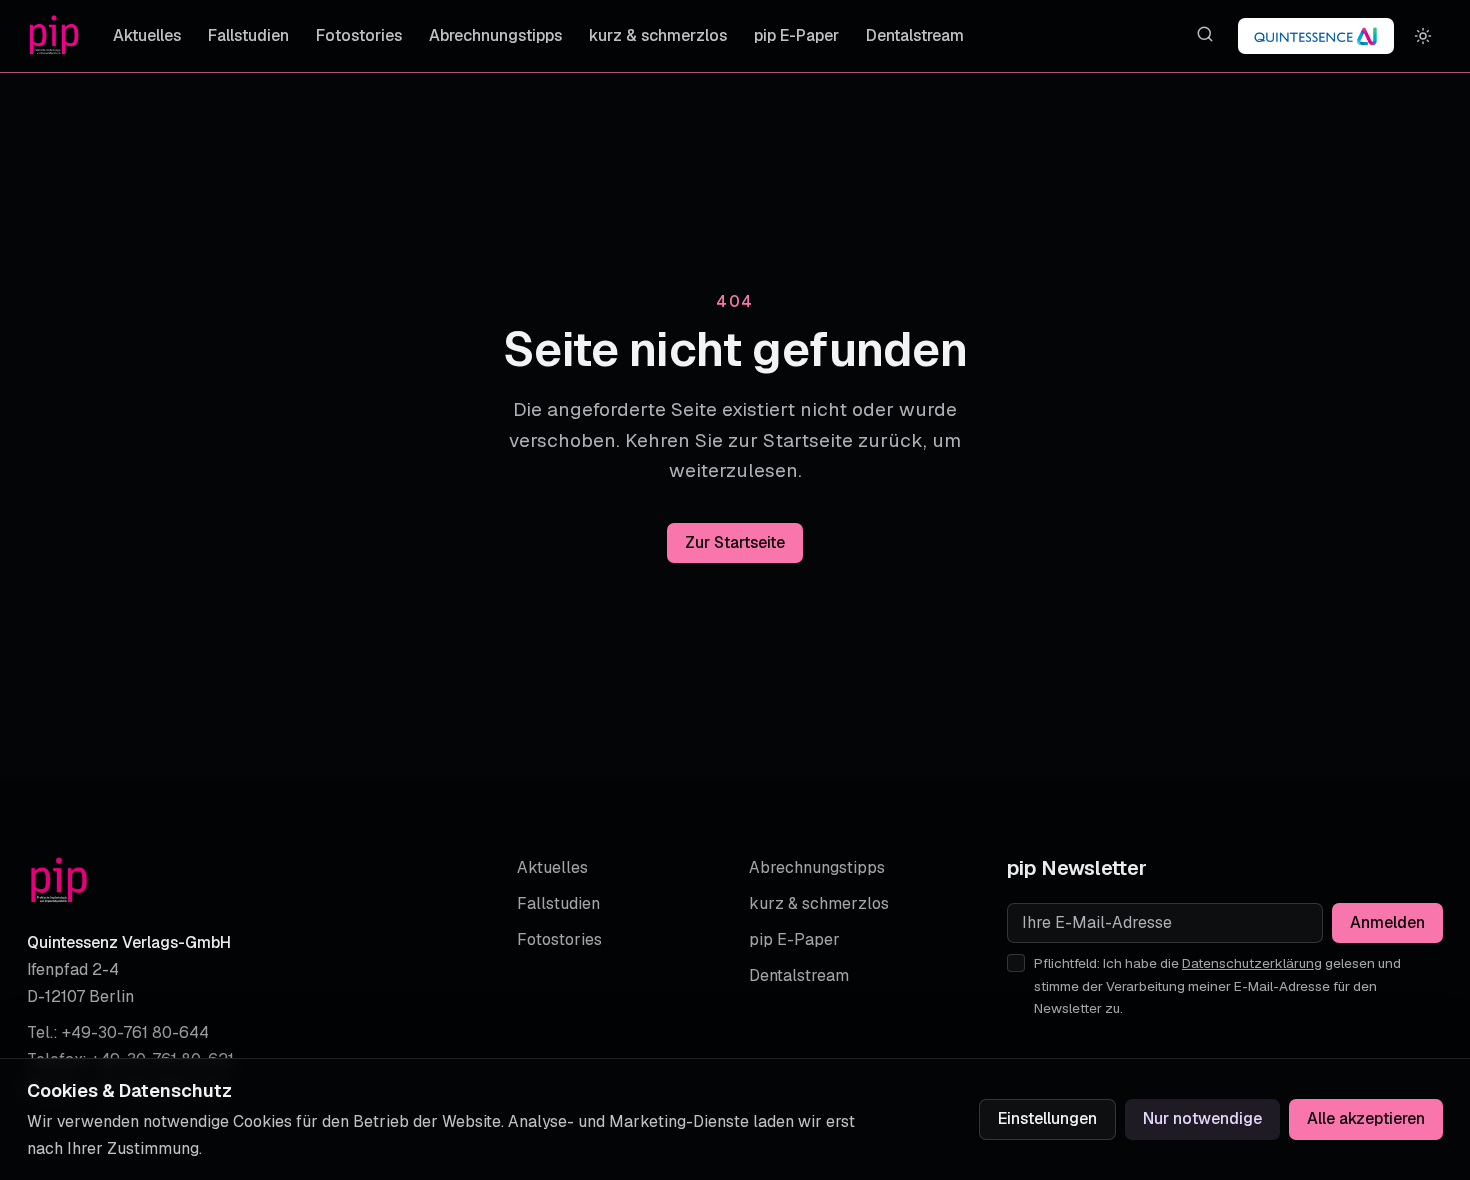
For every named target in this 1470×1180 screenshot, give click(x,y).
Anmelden (1387, 922)
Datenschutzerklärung (1252, 963)
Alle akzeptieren (1366, 1118)
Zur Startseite (735, 542)
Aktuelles (147, 35)
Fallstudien (248, 35)
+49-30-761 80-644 (135, 1032)
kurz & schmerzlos (658, 35)
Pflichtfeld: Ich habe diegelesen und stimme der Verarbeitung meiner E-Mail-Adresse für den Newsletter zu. (1217, 985)
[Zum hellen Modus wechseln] (1423, 36)
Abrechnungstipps (495, 35)
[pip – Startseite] (54, 36)
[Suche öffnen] (1204, 34)
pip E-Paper (796, 35)
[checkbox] (1016, 963)
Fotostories (359, 35)
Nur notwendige (1202, 1118)
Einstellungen (1047, 1118)
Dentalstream (915, 35)
